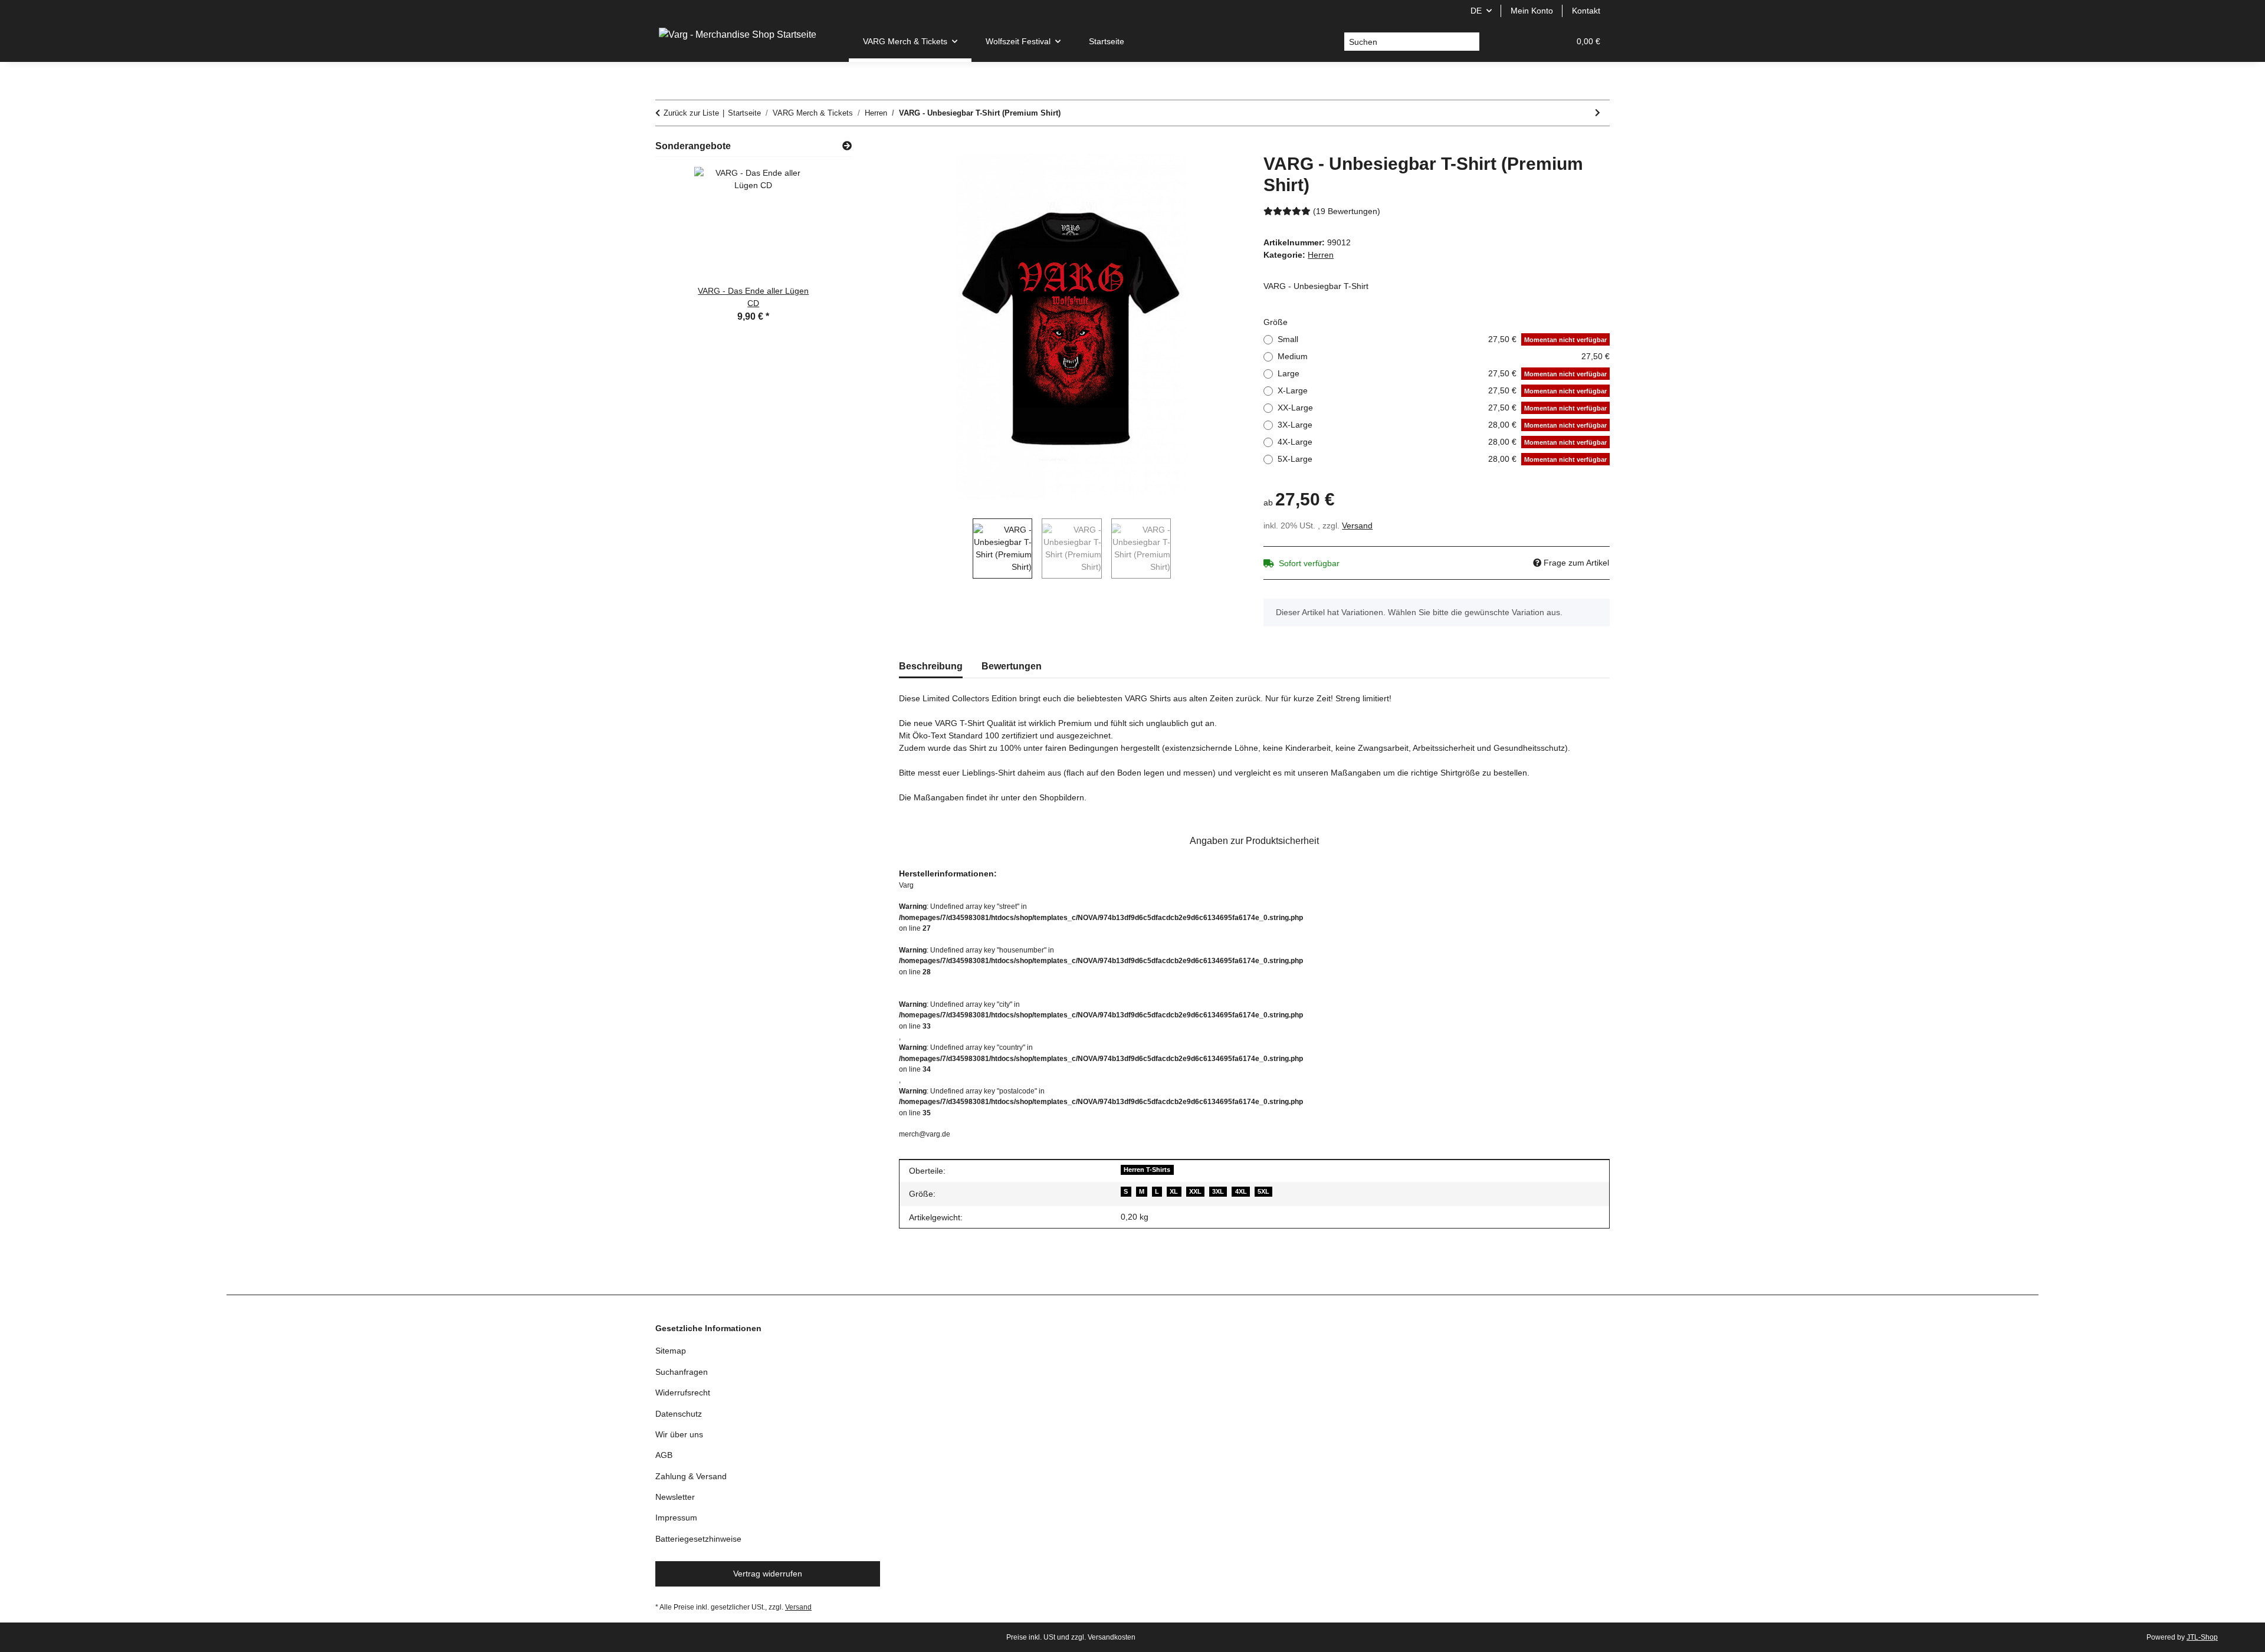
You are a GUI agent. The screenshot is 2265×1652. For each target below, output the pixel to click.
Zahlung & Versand (691, 1476)
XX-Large (1442, 408)
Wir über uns (679, 1434)
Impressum (676, 1518)
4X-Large (1442, 442)
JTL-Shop (2202, 1637)
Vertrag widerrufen (768, 1574)
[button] (1504, 42)
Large (1442, 373)
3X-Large (1442, 425)
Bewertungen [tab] (1012, 666)
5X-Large (1442, 459)
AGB (664, 1455)
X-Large (1442, 390)
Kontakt (1586, 11)
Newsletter (675, 1497)
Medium (1444, 356)
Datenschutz (679, 1414)
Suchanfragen (682, 1372)
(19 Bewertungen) (1347, 211)
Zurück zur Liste (691, 113)
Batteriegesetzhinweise (698, 1539)
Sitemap (671, 1351)
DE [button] (1476, 11)
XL (1174, 1191)
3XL (1218, 1191)
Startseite (1107, 41)
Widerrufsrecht (683, 1392)
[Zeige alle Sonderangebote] (847, 146)
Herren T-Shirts (1147, 1170)
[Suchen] (1470, 42)
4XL (1241, 1191)
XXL (1195, 1191)
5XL (1263, 1191)
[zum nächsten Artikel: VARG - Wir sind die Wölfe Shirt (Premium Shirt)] (1598, 113)
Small (1442, 339)
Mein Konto (1532, 11)
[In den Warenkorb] (908, 147)
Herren (1321, 255)
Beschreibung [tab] (931, 666)
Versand (1357, 526)
